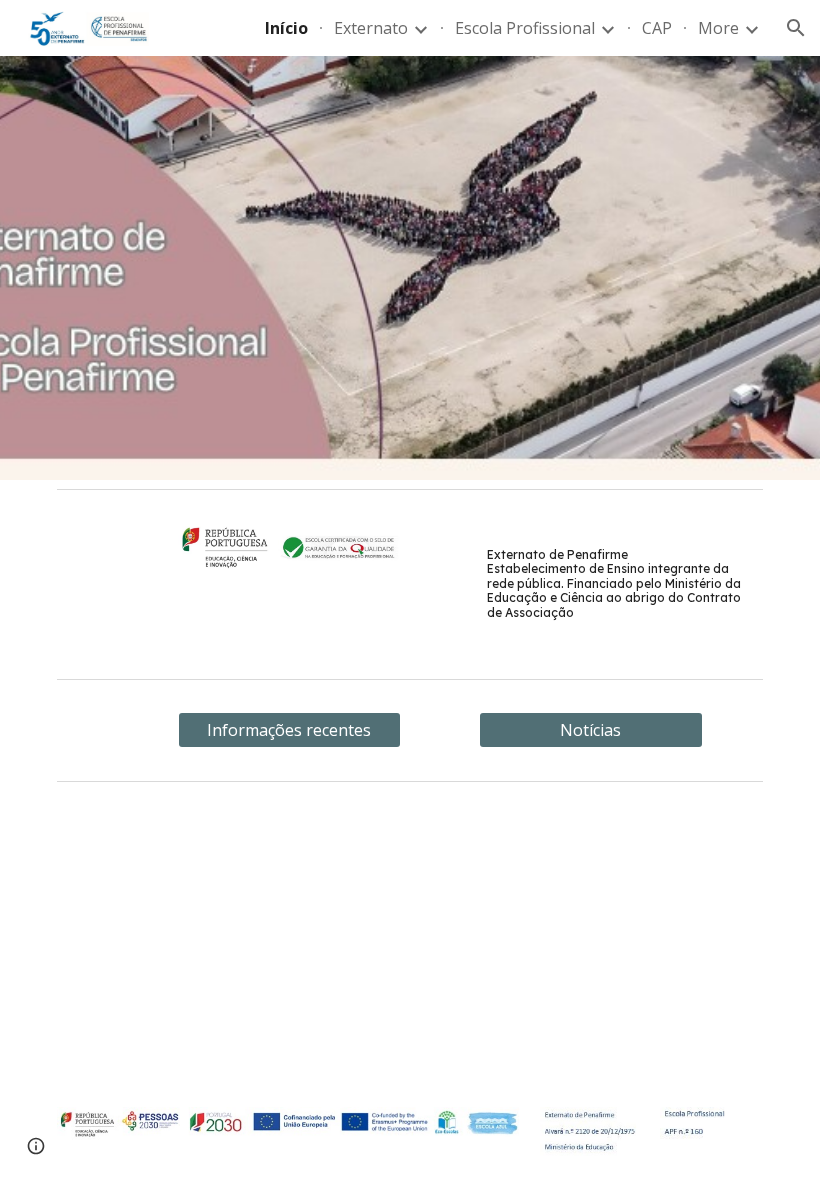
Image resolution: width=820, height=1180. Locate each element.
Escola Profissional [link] (525, 28)
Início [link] (286, 28)
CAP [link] (657, 28)
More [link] (718, 28)
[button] (796, 28)
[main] (621, 584)
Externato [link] (371, 28)
